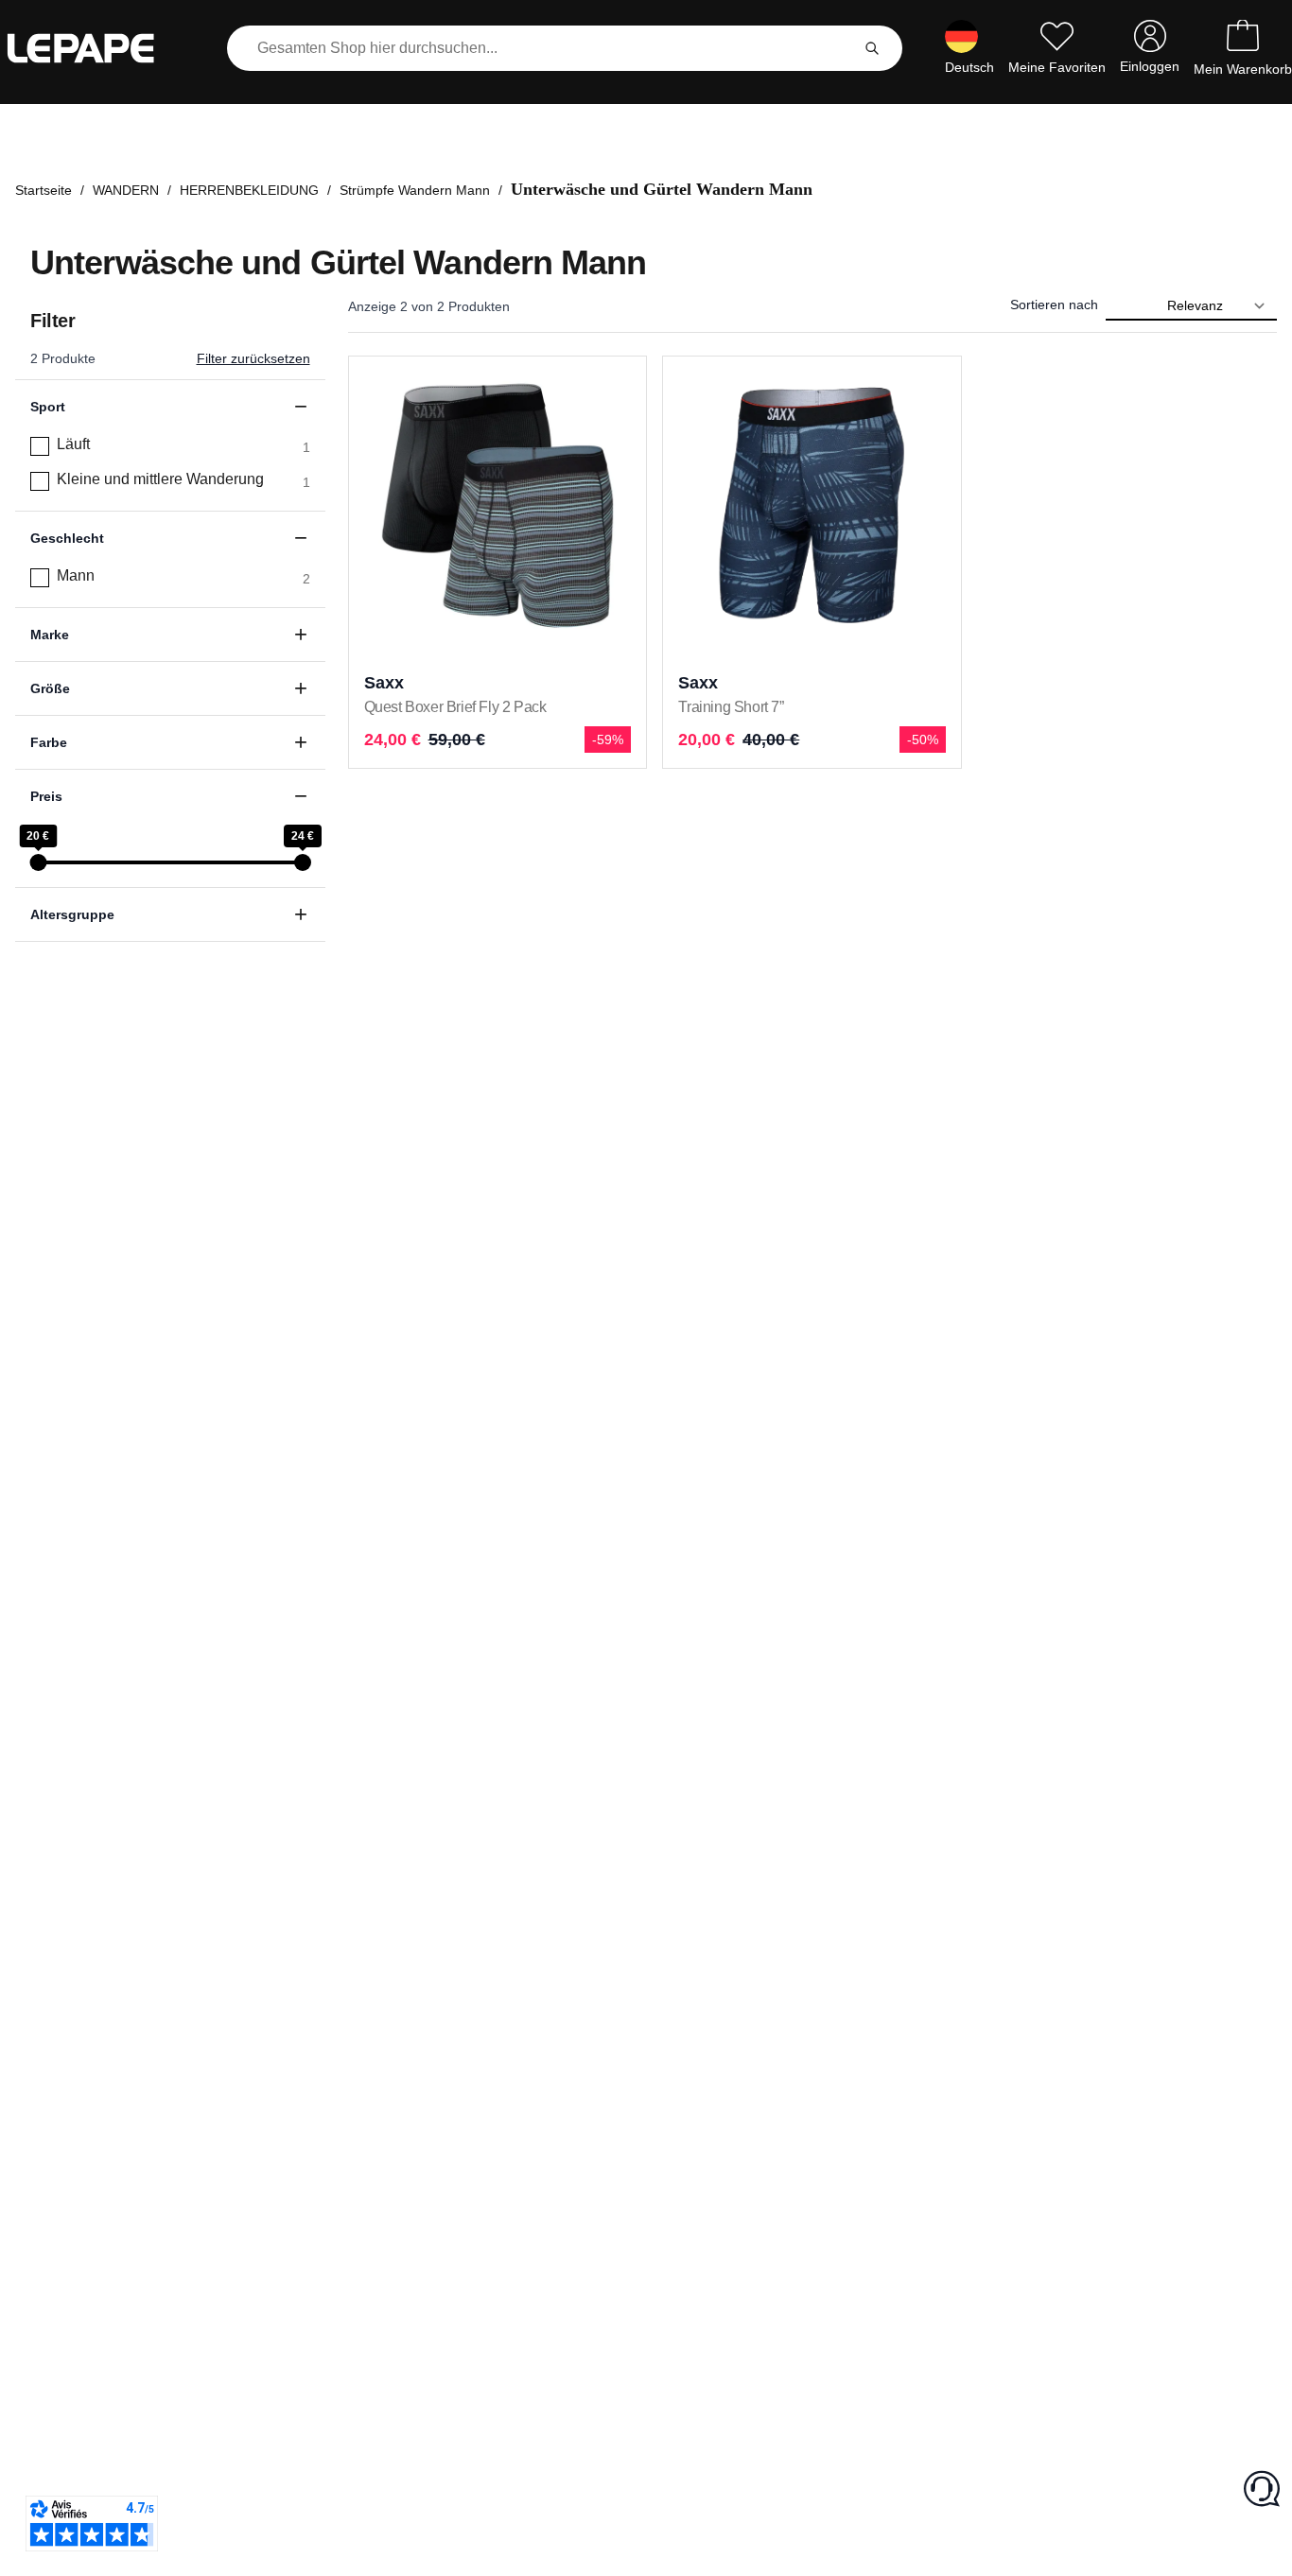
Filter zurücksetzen (253, 358)
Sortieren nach (1054, 305)
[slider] (38, 862)
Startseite (44, 190)
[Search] (872, 48)
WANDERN (126, 190)
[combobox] (542, 48)
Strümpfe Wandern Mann (415, 190)
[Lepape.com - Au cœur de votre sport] (95, 48)
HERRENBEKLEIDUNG (249, 190)
